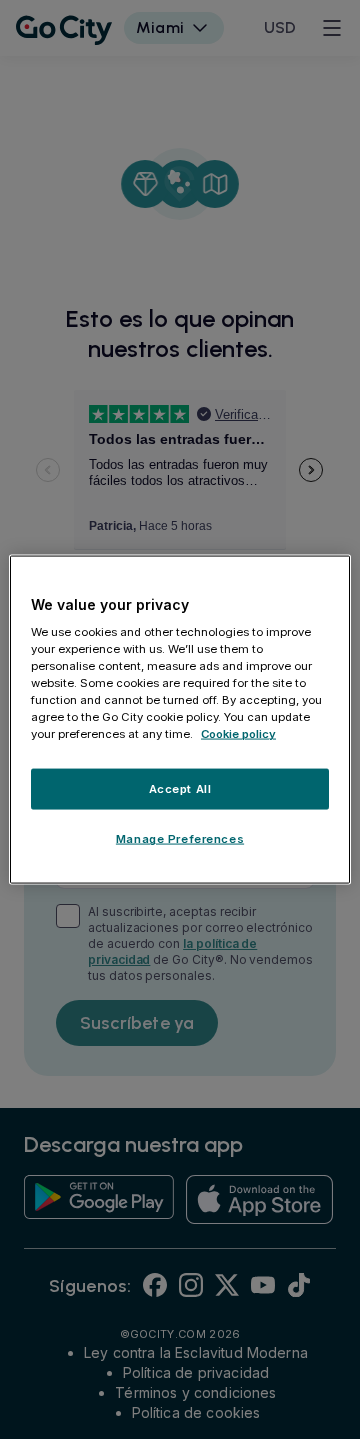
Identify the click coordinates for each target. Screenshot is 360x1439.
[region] (180, 719)
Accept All (180, 788)
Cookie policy (238, 734)
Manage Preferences (180, 839)
